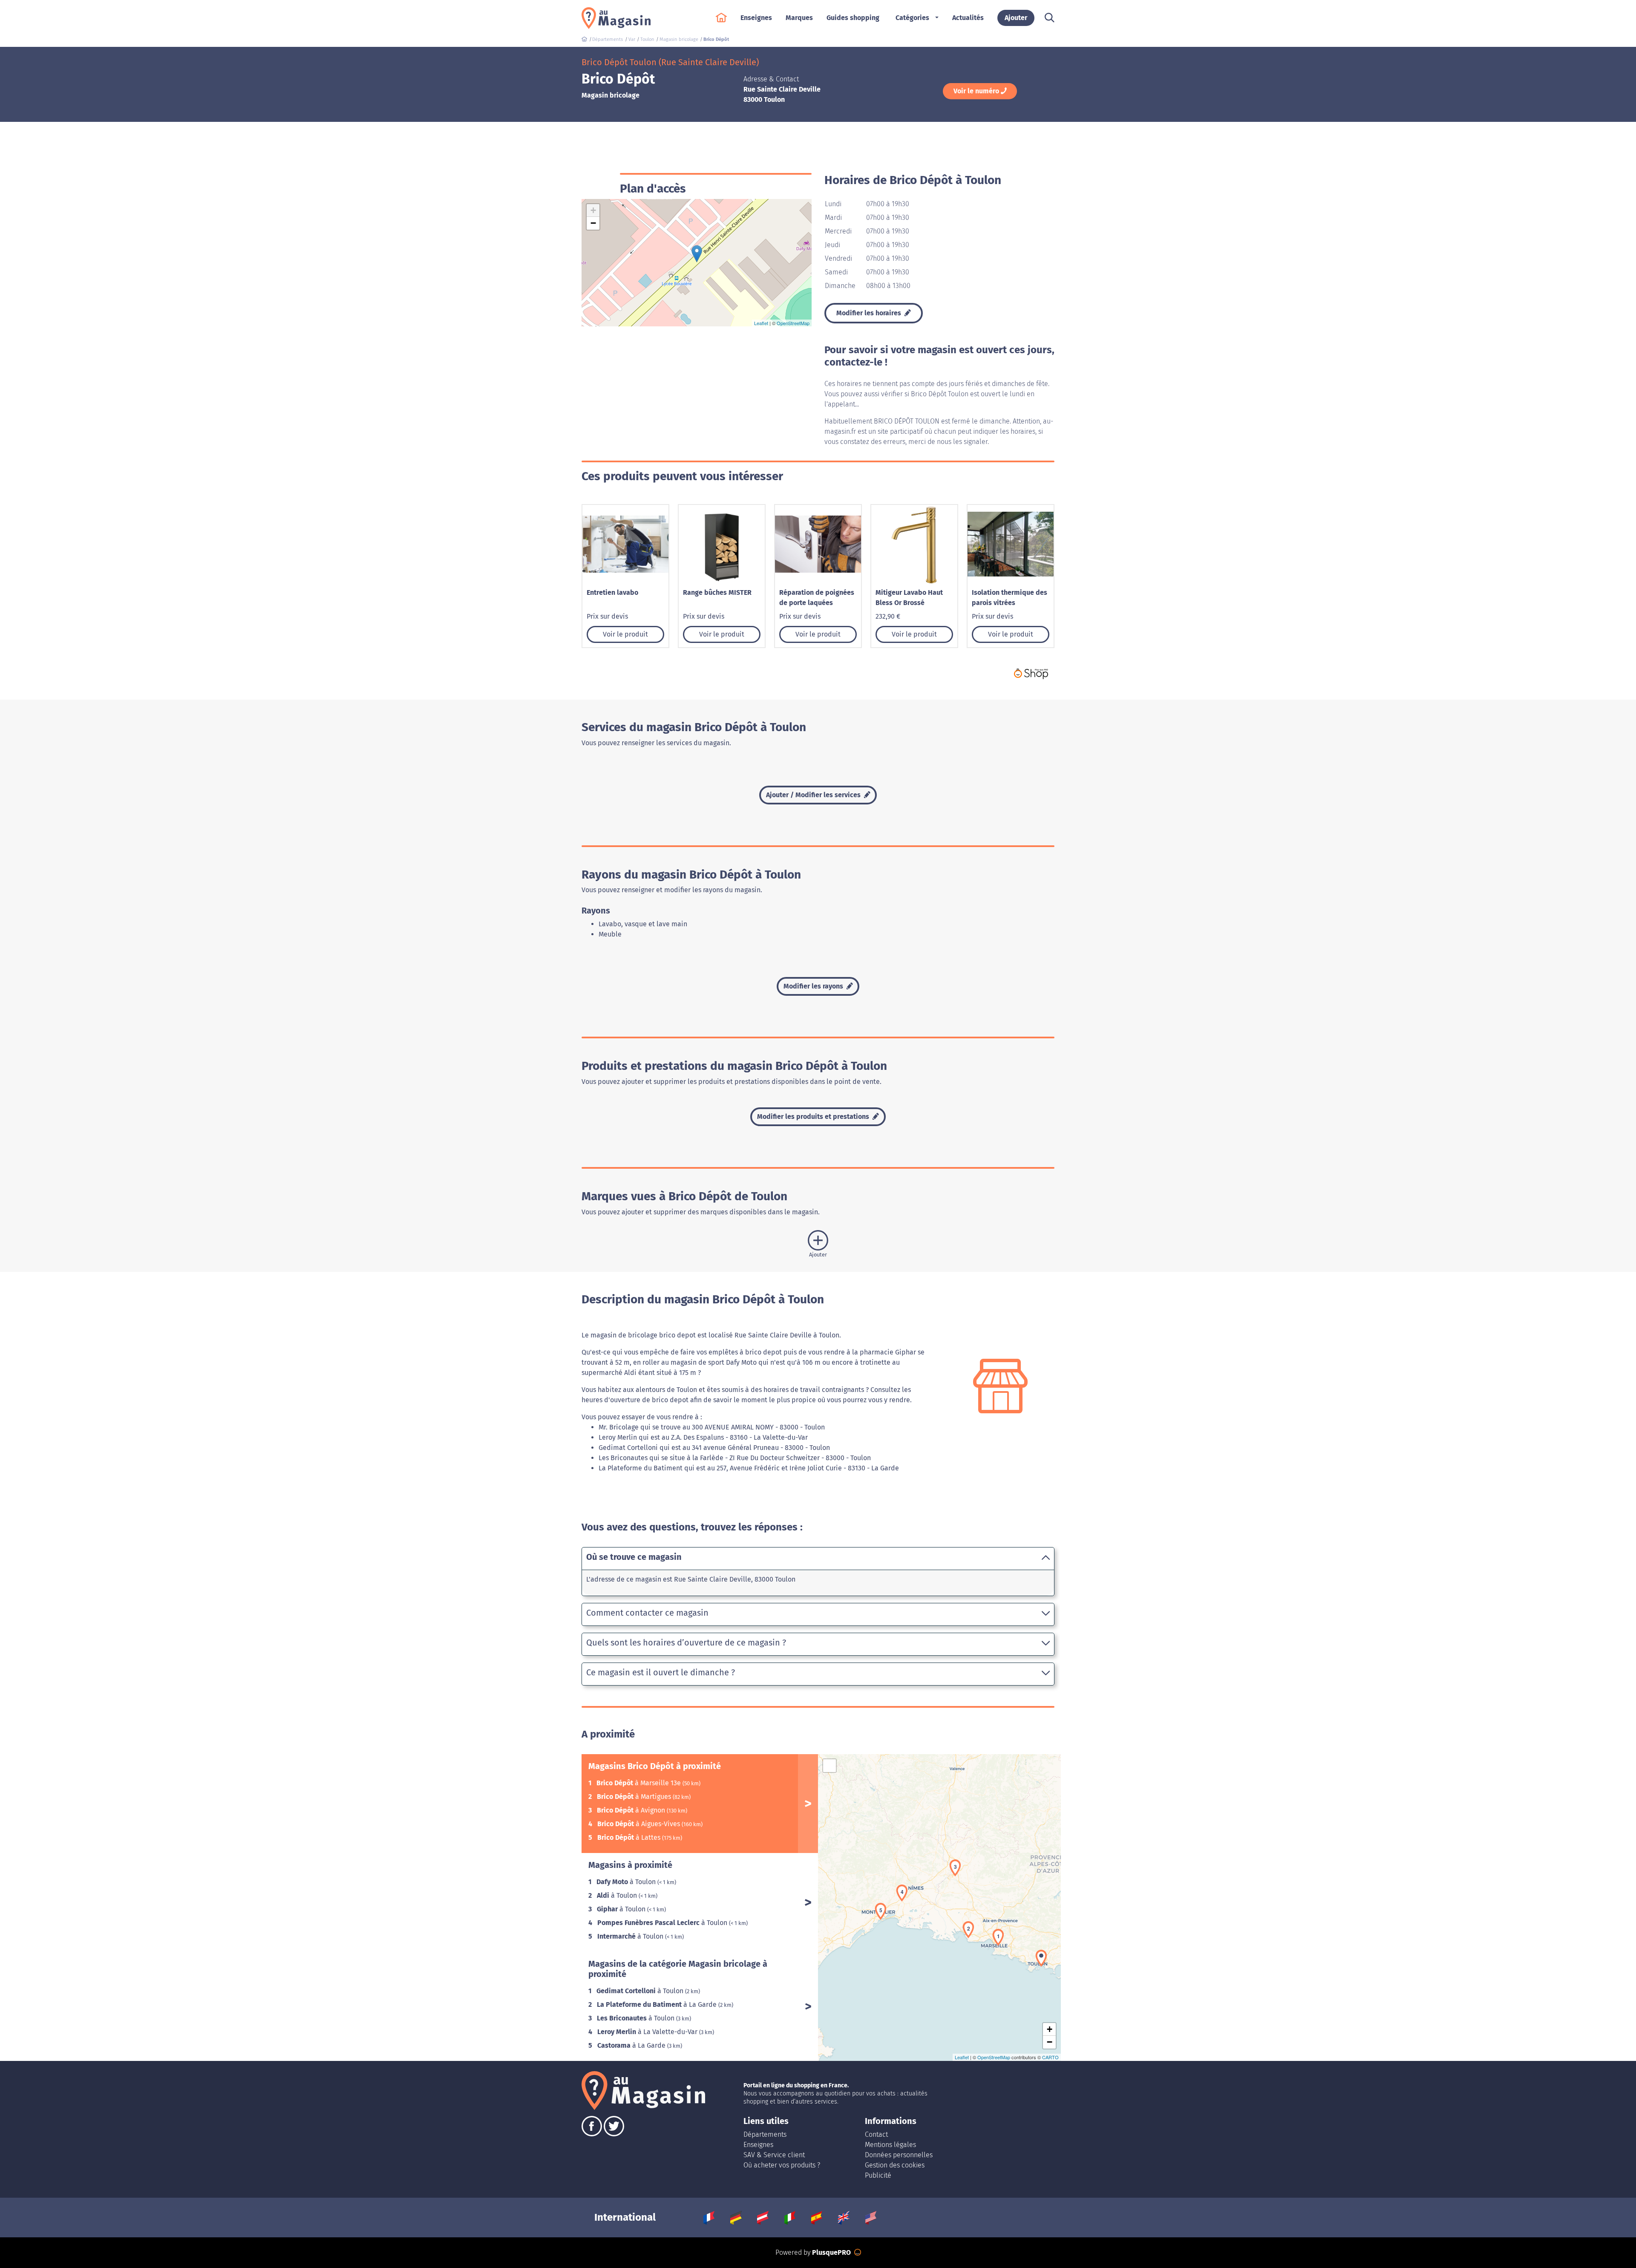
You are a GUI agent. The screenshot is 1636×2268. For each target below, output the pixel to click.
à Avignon (632, 1810)
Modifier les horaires (870, 313)
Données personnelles (899, 2155)
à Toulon (627, 1882)
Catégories (912, 18)
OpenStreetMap (793, 323)
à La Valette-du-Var (648, 2032)
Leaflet (761, 323)
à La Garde (658, 2004)
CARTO (1050, 2057)
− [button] (593, 223)
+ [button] (593, 210)
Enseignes (758, 2145)
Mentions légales (890, 2145)
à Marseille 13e (639, 1783)
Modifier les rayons (814, 986)
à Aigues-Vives (639, 1824)
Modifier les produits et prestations (814, 1117)
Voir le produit (625, 634)
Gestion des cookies (895, 2165)
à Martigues (635, 1797)
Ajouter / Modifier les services (814, 795)
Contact (876, 2134)
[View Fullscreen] (830, 1766)
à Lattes (630, 1837)
